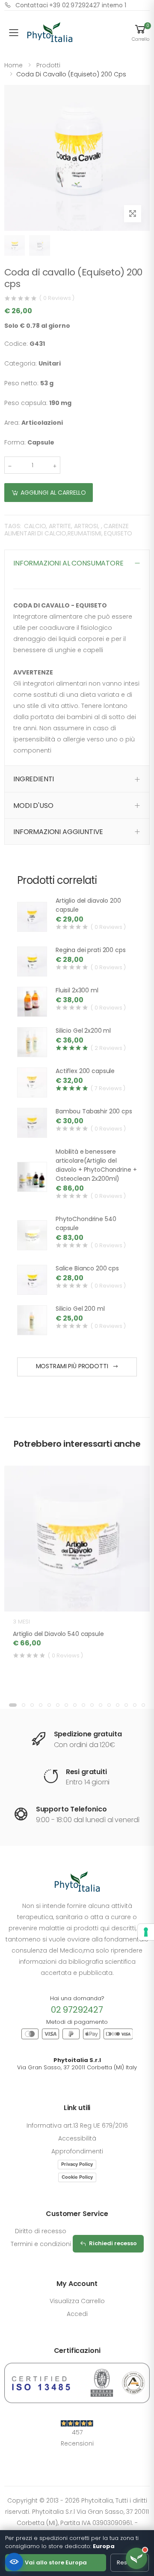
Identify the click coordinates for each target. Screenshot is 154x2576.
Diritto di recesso (41, 2231)
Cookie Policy (77, 2177)
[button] (140, 33)
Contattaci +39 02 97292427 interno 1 (71, 5)
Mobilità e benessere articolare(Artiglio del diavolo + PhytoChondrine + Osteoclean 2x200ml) (96, 1165)
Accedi (77, 2314)
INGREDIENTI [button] (34, 779)
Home (13, 65)
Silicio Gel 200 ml (80, 1309)
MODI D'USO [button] (33, 806)
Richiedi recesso (113, 2243)
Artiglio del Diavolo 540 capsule (58, 1634)
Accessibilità (77, 2138)
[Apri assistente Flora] (136, 2558)
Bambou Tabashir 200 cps (94, 1111)
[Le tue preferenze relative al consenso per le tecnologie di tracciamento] (146, 1932)
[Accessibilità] (14, 2562)
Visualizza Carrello (77, 2301)
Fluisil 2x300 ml (77, 990)
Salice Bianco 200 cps (87, 1268)
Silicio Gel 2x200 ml (83, 1031)
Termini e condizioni (41, 2244)
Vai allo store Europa (56, 2562)
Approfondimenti (77, 2151)
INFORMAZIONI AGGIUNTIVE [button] (58, 832)
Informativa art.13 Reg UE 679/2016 (77, 2126)
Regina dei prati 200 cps (91, 950)
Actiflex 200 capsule (85, 1071)
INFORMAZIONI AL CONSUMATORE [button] (68, 563)
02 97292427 (77, 2010)
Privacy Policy (77, 2164)
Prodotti (48, 65)
